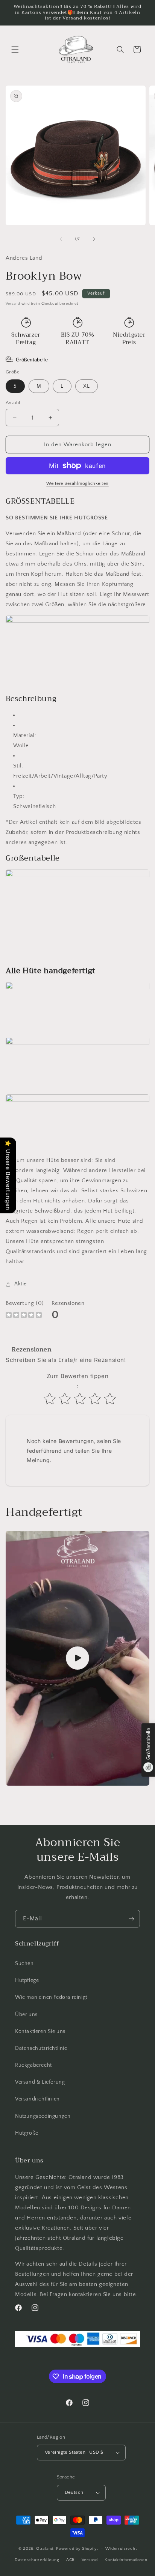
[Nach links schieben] (61, 239)
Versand (13, 304)
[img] (24, 1316)
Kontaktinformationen (126, 2560)
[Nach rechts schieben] (94, 239)
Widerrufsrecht (121, 2549)
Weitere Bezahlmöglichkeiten (77, 484)
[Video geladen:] (77, 1658)
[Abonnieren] (131, 1919)
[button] (15, 50)
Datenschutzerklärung (37, 2560)
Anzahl (13, 403)
